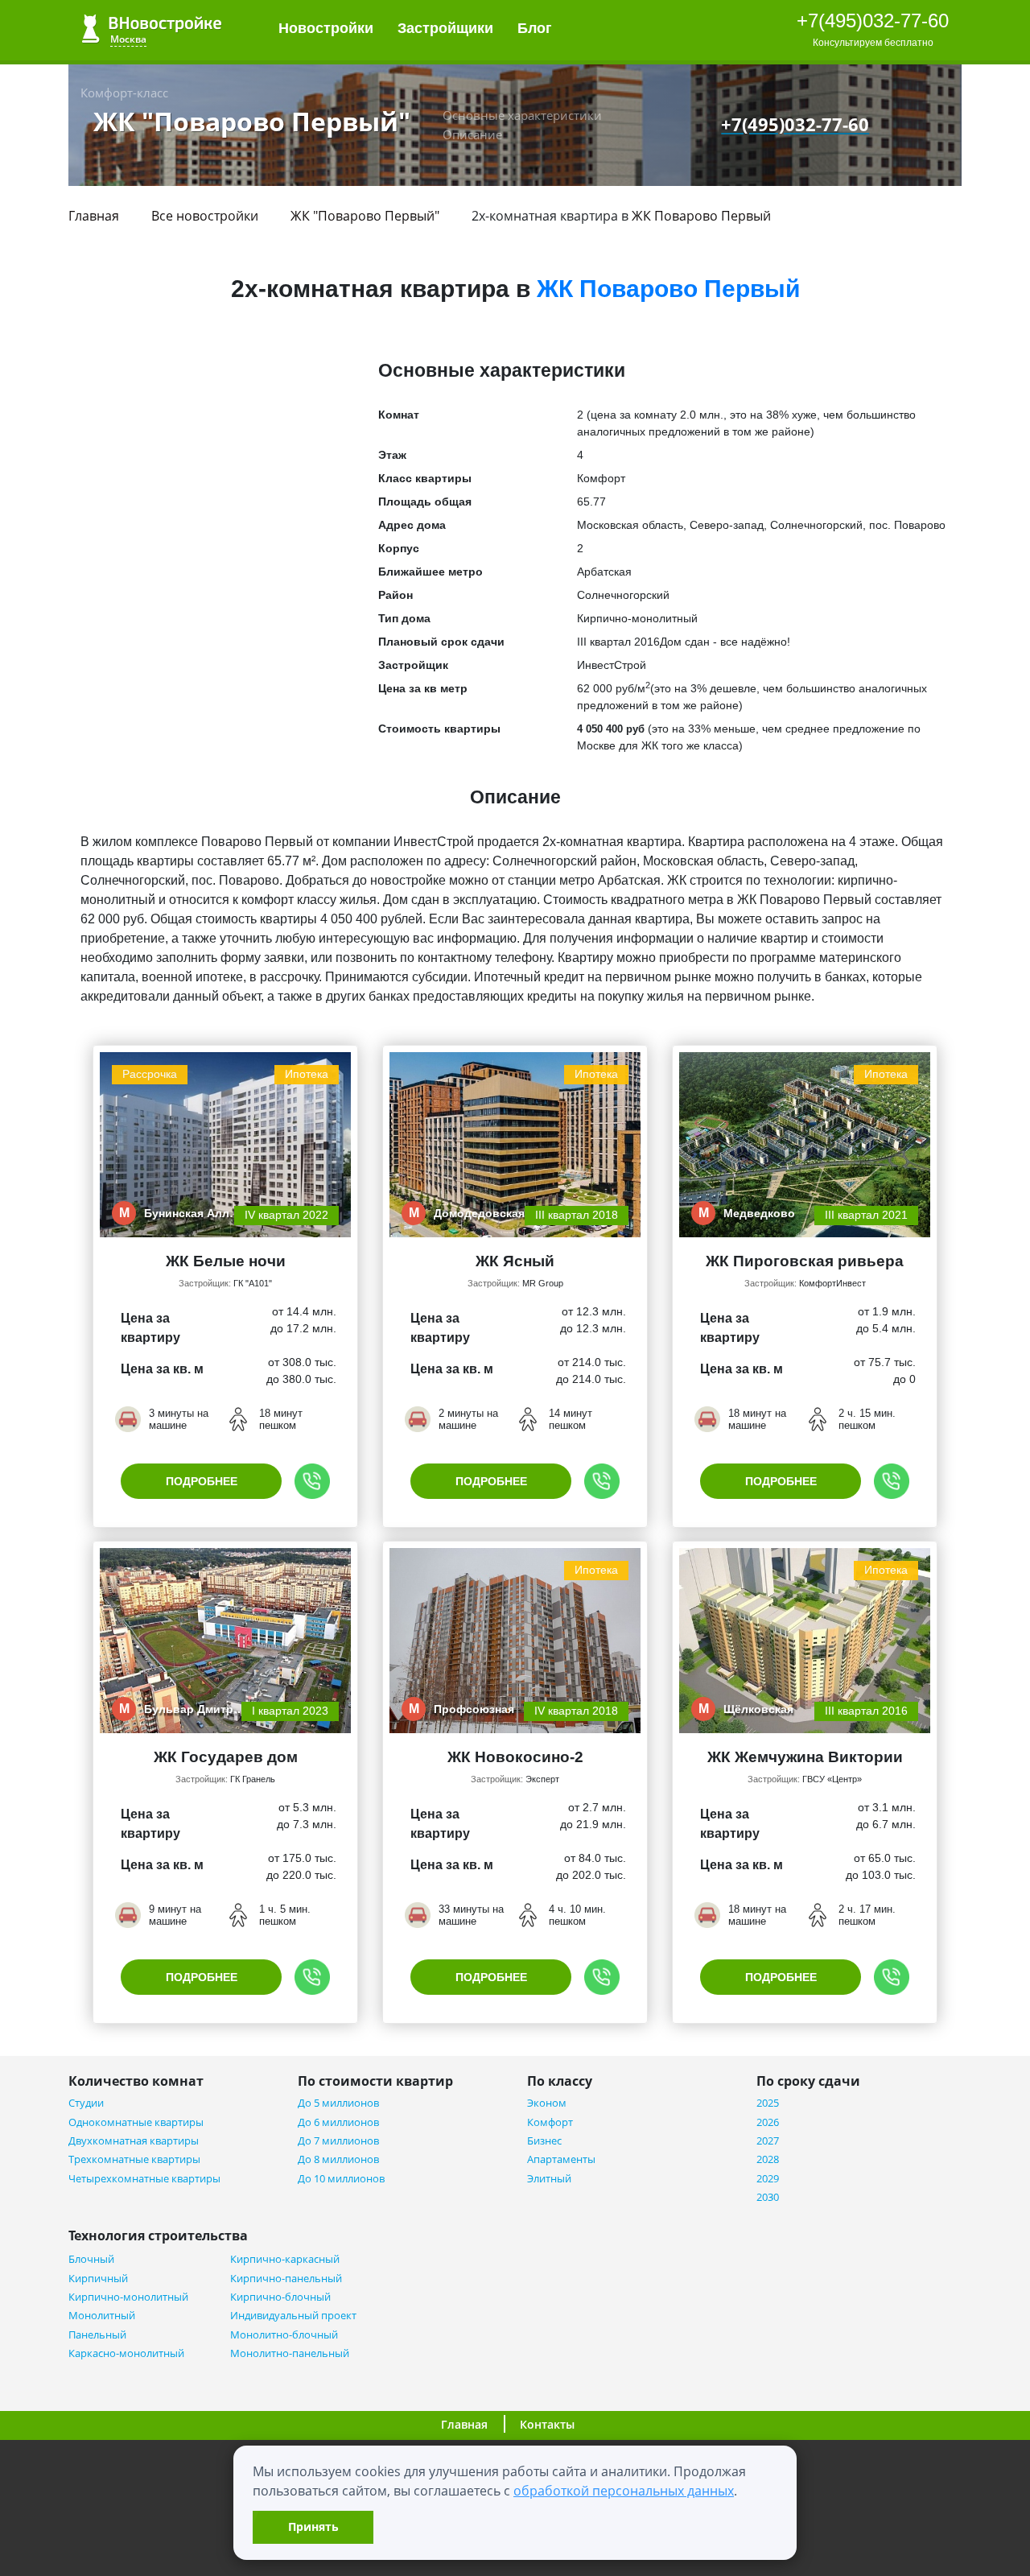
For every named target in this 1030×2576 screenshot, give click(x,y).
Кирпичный (98, 2279)
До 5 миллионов (338, 2103)
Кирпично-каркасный (285, 2259)
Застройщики (445, 28)
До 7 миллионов (338, 2141)
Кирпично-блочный (280, 2297)
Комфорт (550, 2122)
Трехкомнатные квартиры (134, 2159)
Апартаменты (561, 2159)
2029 (768, 2179)
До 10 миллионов (341, 2179)
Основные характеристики (522, 115)
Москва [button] (128, 39)
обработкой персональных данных (624, 2491)
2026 (768, 2122)
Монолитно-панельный (290, 2353)
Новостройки (326, 28)
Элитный (549, 2179)
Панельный (97, 2335)
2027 (768, 2141)
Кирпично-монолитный (128, 2297)
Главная (94, 216)
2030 (768, 2197)
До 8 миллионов (338, 2159)
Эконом (547, 2103)
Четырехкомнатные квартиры (144, 2179)
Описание (472, 134)
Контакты (547, 2424)
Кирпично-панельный (286, 2279)
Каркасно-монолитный (126, 2353)
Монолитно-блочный (284, 2335)
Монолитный (102, 2316)
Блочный (91, 2259)
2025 (768, 2103)
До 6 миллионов (338, 2122)
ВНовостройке (152, 29)
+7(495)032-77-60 (873, 21)
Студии (86, 2103)
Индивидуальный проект (293, 2316)
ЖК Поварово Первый (701, 216)
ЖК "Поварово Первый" (365, 216)
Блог (537, 28)
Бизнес (544, 2141)
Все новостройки (205, 216)
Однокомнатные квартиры (136, 2122)
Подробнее (202, 1481)
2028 (768, 2159)
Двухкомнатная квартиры (134, 2141)
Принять (313, 2526)
